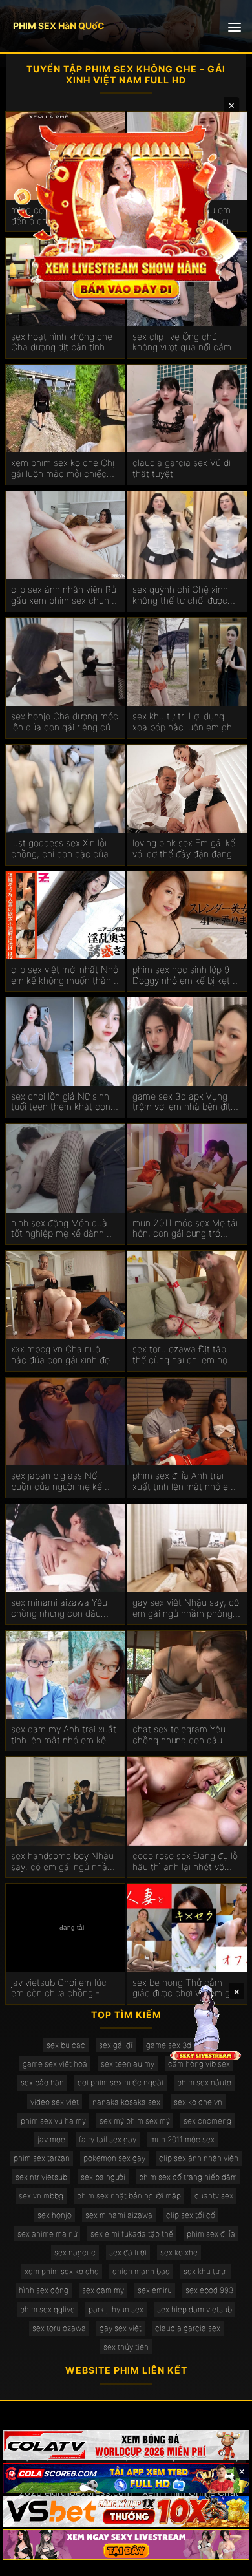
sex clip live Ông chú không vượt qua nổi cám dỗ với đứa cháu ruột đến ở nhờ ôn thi (184, 343)
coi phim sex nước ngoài (121, 2082)
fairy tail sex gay (108, 2139)
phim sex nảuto (204, 2082)
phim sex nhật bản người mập (129, 2196)
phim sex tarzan (42, 2158)
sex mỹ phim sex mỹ (135, 2121)
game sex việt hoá (55, 2064)
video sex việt (55, 2102)
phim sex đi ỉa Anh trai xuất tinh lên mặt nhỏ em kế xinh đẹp (184, 1482)
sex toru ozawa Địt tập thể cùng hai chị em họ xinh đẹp (180, 1355)
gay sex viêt (121, 2328)
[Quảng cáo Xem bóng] (126, 2445)
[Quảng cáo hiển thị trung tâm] (126, 210)
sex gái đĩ (116, 2045)
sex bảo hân (42, 2082)
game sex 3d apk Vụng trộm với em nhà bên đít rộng (182, 1102)
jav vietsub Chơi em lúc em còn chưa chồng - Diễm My (59, 1988)
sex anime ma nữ (47, 2234)
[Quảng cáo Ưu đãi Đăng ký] (126, 2478)
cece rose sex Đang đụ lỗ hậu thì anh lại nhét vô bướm (185, 1862)
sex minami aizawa (119, 2215)
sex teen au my (128, 2064)
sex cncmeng (207, 2121)
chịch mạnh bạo (141, 2271)
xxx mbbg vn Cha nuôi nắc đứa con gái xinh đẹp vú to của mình (63, 1355)
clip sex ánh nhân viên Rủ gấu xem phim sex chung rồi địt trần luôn (64, 595)
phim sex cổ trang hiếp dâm (188, 2177)
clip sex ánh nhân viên (199, 2158)
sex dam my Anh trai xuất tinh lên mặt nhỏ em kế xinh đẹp (64, 1735)
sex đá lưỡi (128, 2252)
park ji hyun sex (116, 2309)
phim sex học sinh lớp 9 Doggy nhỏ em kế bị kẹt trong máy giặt (181, 975)
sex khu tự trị (206, 2271)
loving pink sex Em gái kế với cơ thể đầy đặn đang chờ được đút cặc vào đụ (184, 849)
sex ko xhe (179, 2252)
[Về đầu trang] (224, 2560)
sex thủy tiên (126, 2347)
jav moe (51, 2139)
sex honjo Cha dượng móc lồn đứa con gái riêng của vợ (65, 722)
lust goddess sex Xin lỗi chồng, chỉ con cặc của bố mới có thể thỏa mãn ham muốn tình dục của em (60, 849)
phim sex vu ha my (53, 2121)
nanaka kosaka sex (126, 2102)
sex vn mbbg (41, 2196)
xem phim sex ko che (62, 2271)
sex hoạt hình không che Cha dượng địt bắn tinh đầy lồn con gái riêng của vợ (63, 343)
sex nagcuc (75, 2252)
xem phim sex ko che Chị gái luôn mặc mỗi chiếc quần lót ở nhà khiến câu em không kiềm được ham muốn (64, 469)
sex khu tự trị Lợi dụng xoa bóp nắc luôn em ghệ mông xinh (185, 722)
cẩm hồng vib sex (199, 2064)
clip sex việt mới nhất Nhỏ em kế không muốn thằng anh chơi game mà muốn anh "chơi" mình (65, 975)
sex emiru (155, 2290)
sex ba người (103, 2177)
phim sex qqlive (47, 2309)
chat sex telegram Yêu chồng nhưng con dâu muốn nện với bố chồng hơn (181, 1735)
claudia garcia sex (188, 2328)
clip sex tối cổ (191, 2215)
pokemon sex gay (114, 2158)
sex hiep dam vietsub (194, 2309)
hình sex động (44, 2290)
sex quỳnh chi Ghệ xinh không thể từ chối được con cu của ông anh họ (180, 595)
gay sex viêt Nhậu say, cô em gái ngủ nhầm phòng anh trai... (186, 1608)
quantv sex (214, 2196)
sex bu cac (66, 2045)
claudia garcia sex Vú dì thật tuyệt (182, 468)
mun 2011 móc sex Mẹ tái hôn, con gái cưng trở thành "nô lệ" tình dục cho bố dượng (186, 1229)
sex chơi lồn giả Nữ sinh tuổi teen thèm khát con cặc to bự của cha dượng (63, 1102)
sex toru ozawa (59, 2328)
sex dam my (103, 2290)
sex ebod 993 (209, 2290)
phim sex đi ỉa (211, 2234)
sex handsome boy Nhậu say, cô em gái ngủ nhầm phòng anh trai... (63, 1862)
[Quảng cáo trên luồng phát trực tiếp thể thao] (126, 2545)
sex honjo (55, 2215)
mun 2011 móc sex (182, 2139)
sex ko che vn (198, 2102)
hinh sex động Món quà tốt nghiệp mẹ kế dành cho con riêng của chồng (63, 1229)
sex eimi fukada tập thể (132, 2234)
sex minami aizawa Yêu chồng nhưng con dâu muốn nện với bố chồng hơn (59, 1608)
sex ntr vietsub (41, 2177)
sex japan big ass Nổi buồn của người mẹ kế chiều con (57, 1482)
